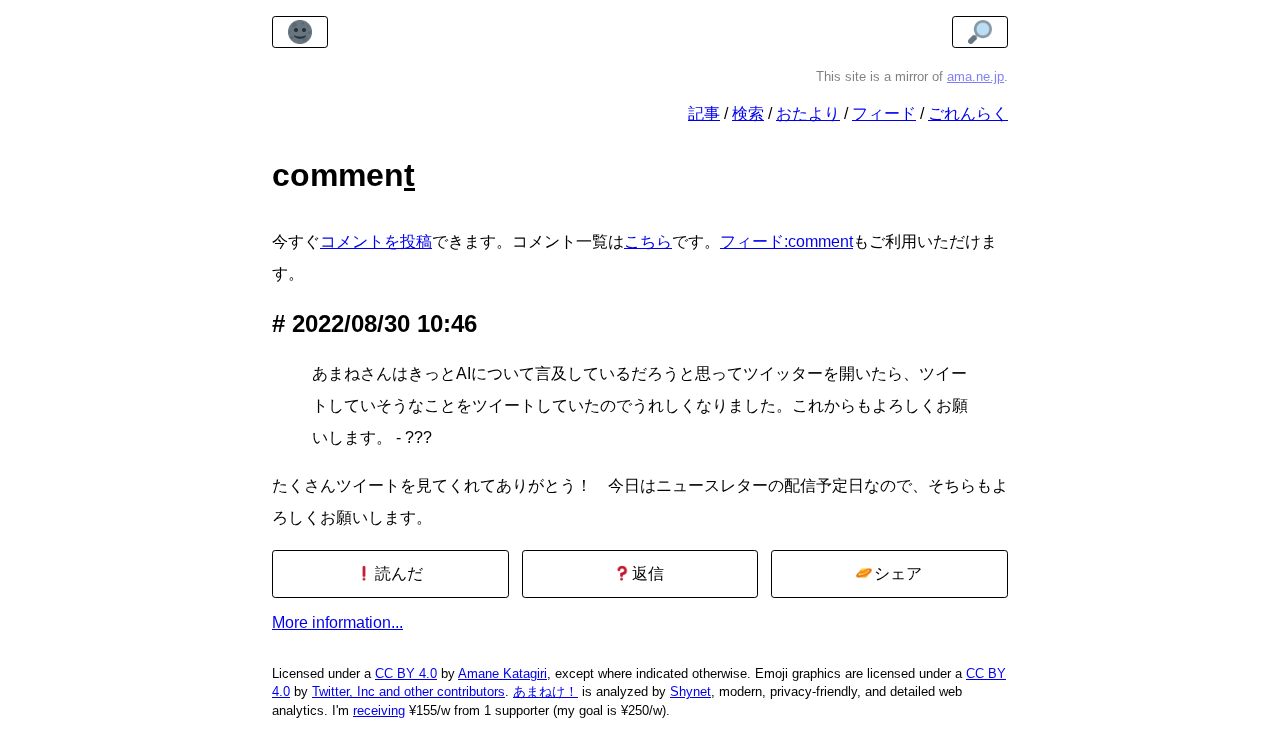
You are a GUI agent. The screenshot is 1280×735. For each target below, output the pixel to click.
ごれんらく (968, 113)
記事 (704, 113)
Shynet (690, 691)
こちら (648, 241)
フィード (884, 113)
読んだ (397, 573)
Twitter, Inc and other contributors (408, 691)
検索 (748, 113)
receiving (379, 710)
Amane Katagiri (502, 673)
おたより (808, 113)
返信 (646, 573)
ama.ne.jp (975, 76)
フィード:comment (786, 241)
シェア (896, 573)
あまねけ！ (545, 691)
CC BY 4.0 (406, 673)
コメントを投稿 (376, 241)
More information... (337, 622)
